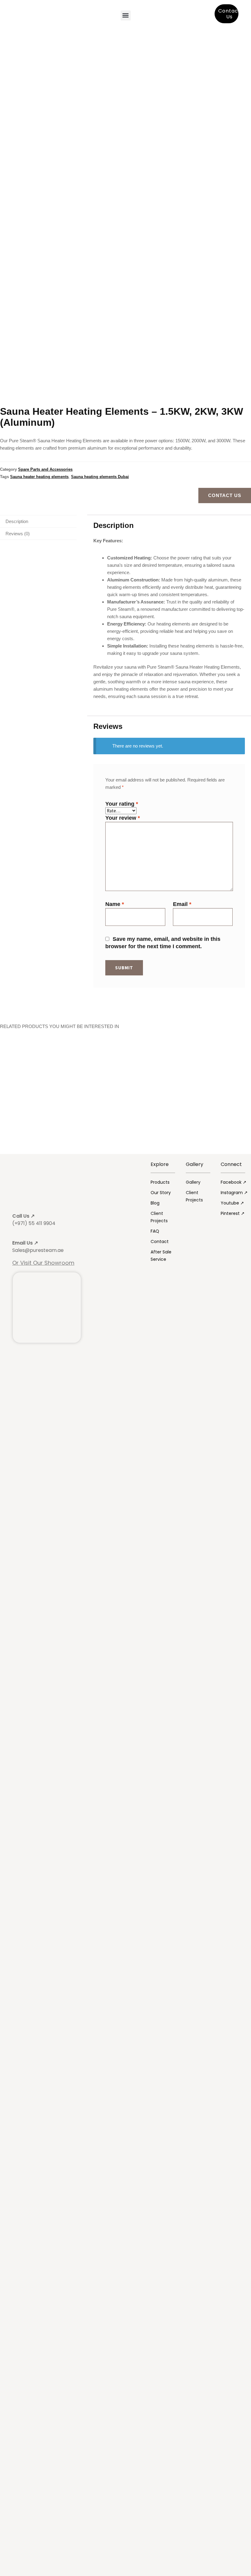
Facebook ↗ (234, 1182)
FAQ (155, 1231)
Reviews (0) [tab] (18, 534)
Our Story (161, 1193)
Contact (160, 1242)
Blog (155, 1203)
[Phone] (244, 1300)
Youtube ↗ (232, 1203)
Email (182, 904)
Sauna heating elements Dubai (100, 477)
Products (160, 1182)
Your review (123, 818)
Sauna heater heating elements (39, 477)
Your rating (122, 804)
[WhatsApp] (244, 1286)
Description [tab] (17, 521)
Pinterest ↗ (233, 1213)
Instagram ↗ (234, 1193)
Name (115, 904)
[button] (126, 15)
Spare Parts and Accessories (45, 469)
